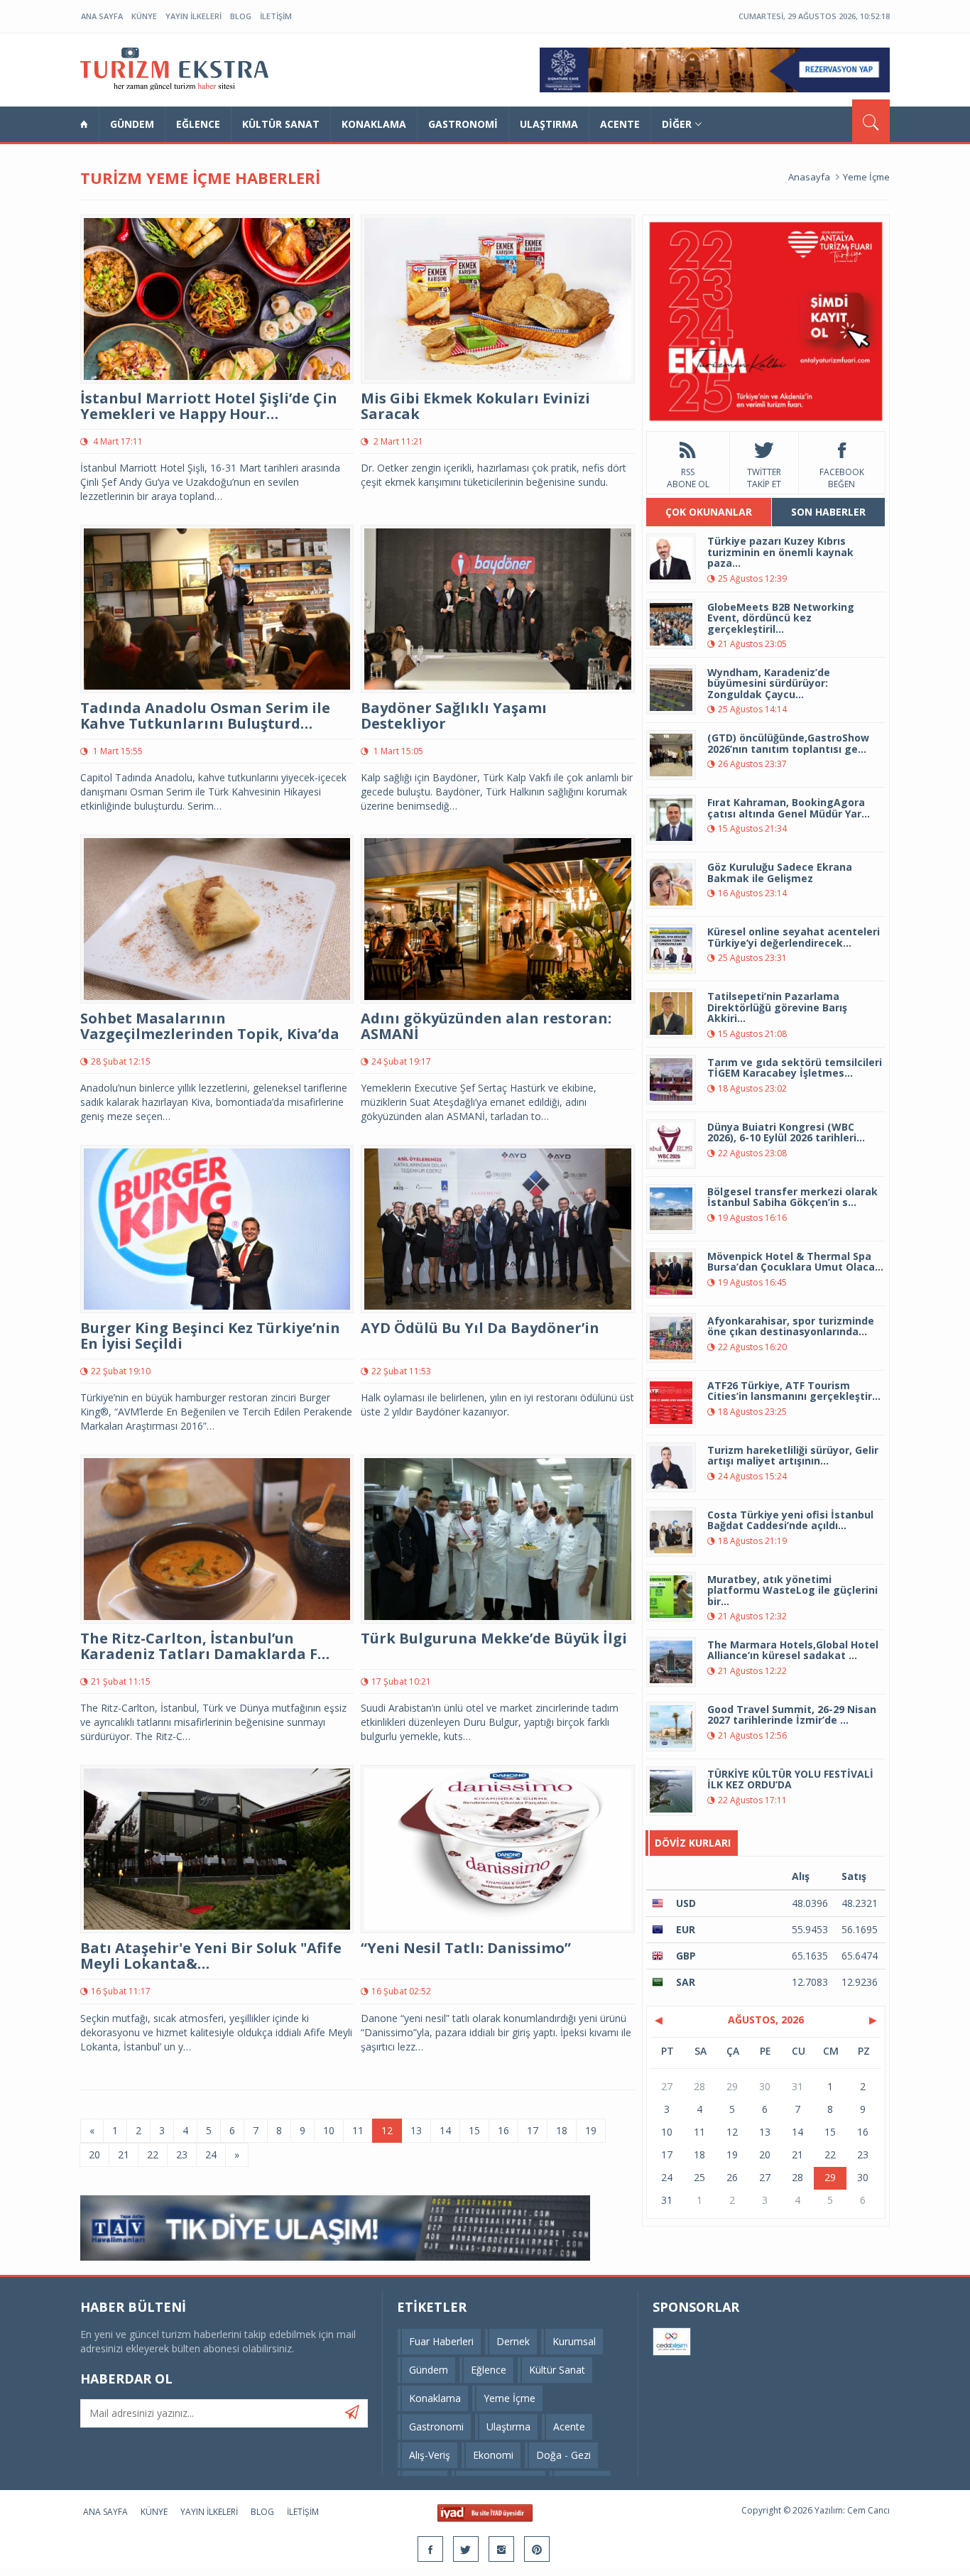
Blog (241, 16)
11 (358, 2130)
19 (591, 2130)
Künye (144, 16)
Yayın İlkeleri (194, 16)
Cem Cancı (868, 2510)
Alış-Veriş (430, 2455)
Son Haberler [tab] (828, 512)
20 (94, 2154)
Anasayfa (809, 177)
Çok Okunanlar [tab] (709, 512)
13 (416, 2130)
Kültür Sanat (281, 124)
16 (503, 2130)
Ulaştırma (549, 124)
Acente (620, 124)
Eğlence (198, 124)
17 (533, 2130)
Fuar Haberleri (441, 2341)
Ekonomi (493, 2455)
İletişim (276, 16)
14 (445, 2130)
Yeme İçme (866, 177)
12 (387, 2130)
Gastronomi (463, 124)
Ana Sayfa (102, 16)
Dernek (513, 2341)
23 (182, 2154)
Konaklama (374, 124)
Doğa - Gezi (563, 2455)
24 (211, 2154)
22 (153, 2154)
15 (474, 2130)
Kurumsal (574, 2341)
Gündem (132, 124)
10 (329, 2130)
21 (124, 2154)
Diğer (677, 124)
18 (562, 2130)
